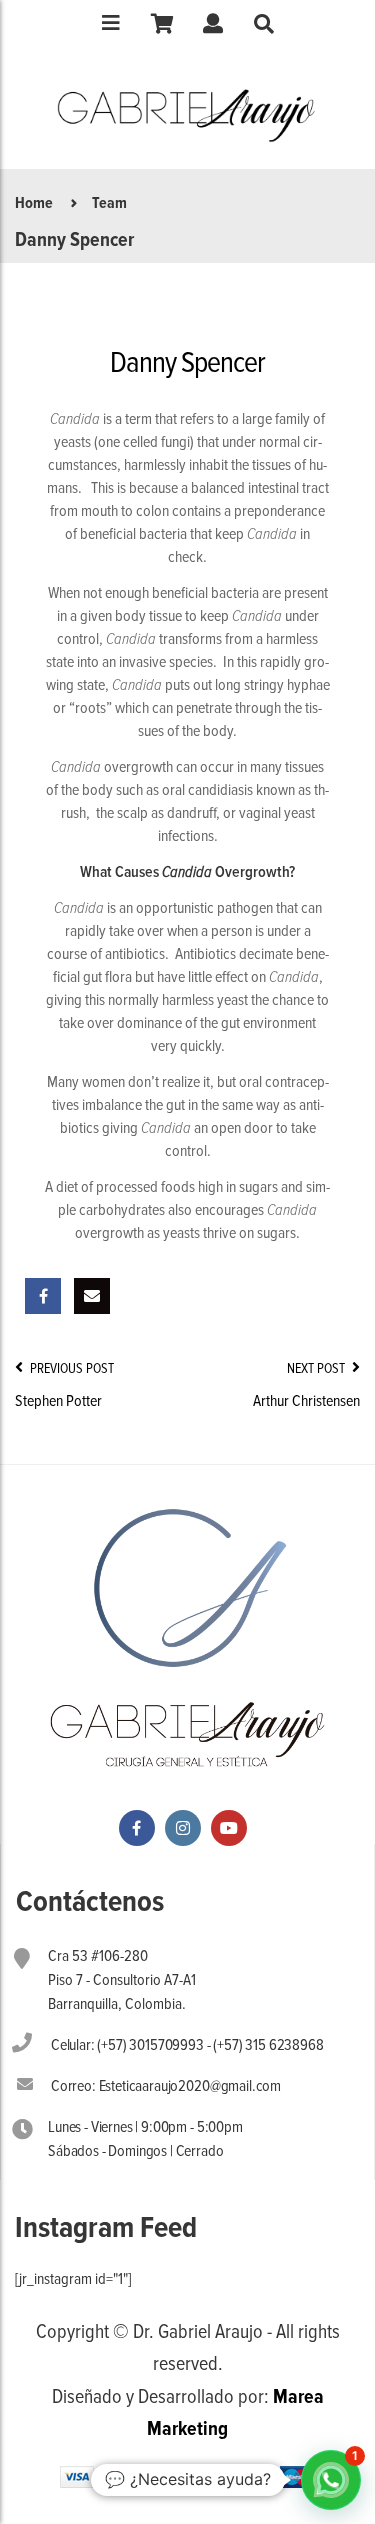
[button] (331, 2480)
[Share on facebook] (43, 1296)
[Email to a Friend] (92, 1296)
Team (109, 203)
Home (34, 203)
